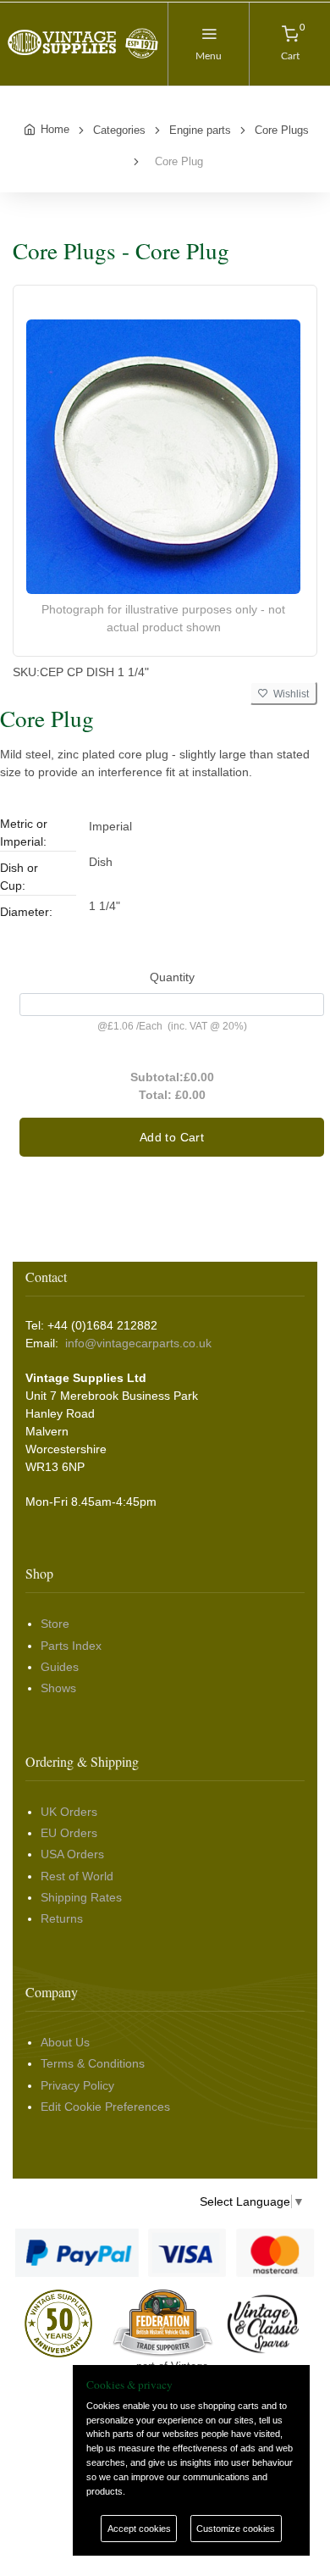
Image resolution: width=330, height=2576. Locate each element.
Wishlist (289, 694)
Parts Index (71, 1646)
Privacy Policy (77, 2085)
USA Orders (72, 1854)
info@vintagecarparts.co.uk (138, 1343)
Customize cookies (236, 2529)
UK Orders (69, 1812)
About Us (65, 2042)
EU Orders (69, 1833)
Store (55, 1624)
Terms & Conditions (93, 2063)
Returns (62, 1918)
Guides (60, 1667)
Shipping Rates (81, 1897)
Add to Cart (172, 1137)
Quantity (172, 977)
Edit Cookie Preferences (105, 2107)
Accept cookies (139, 2529)
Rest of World (77, 1876)
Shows (58, 1688)
